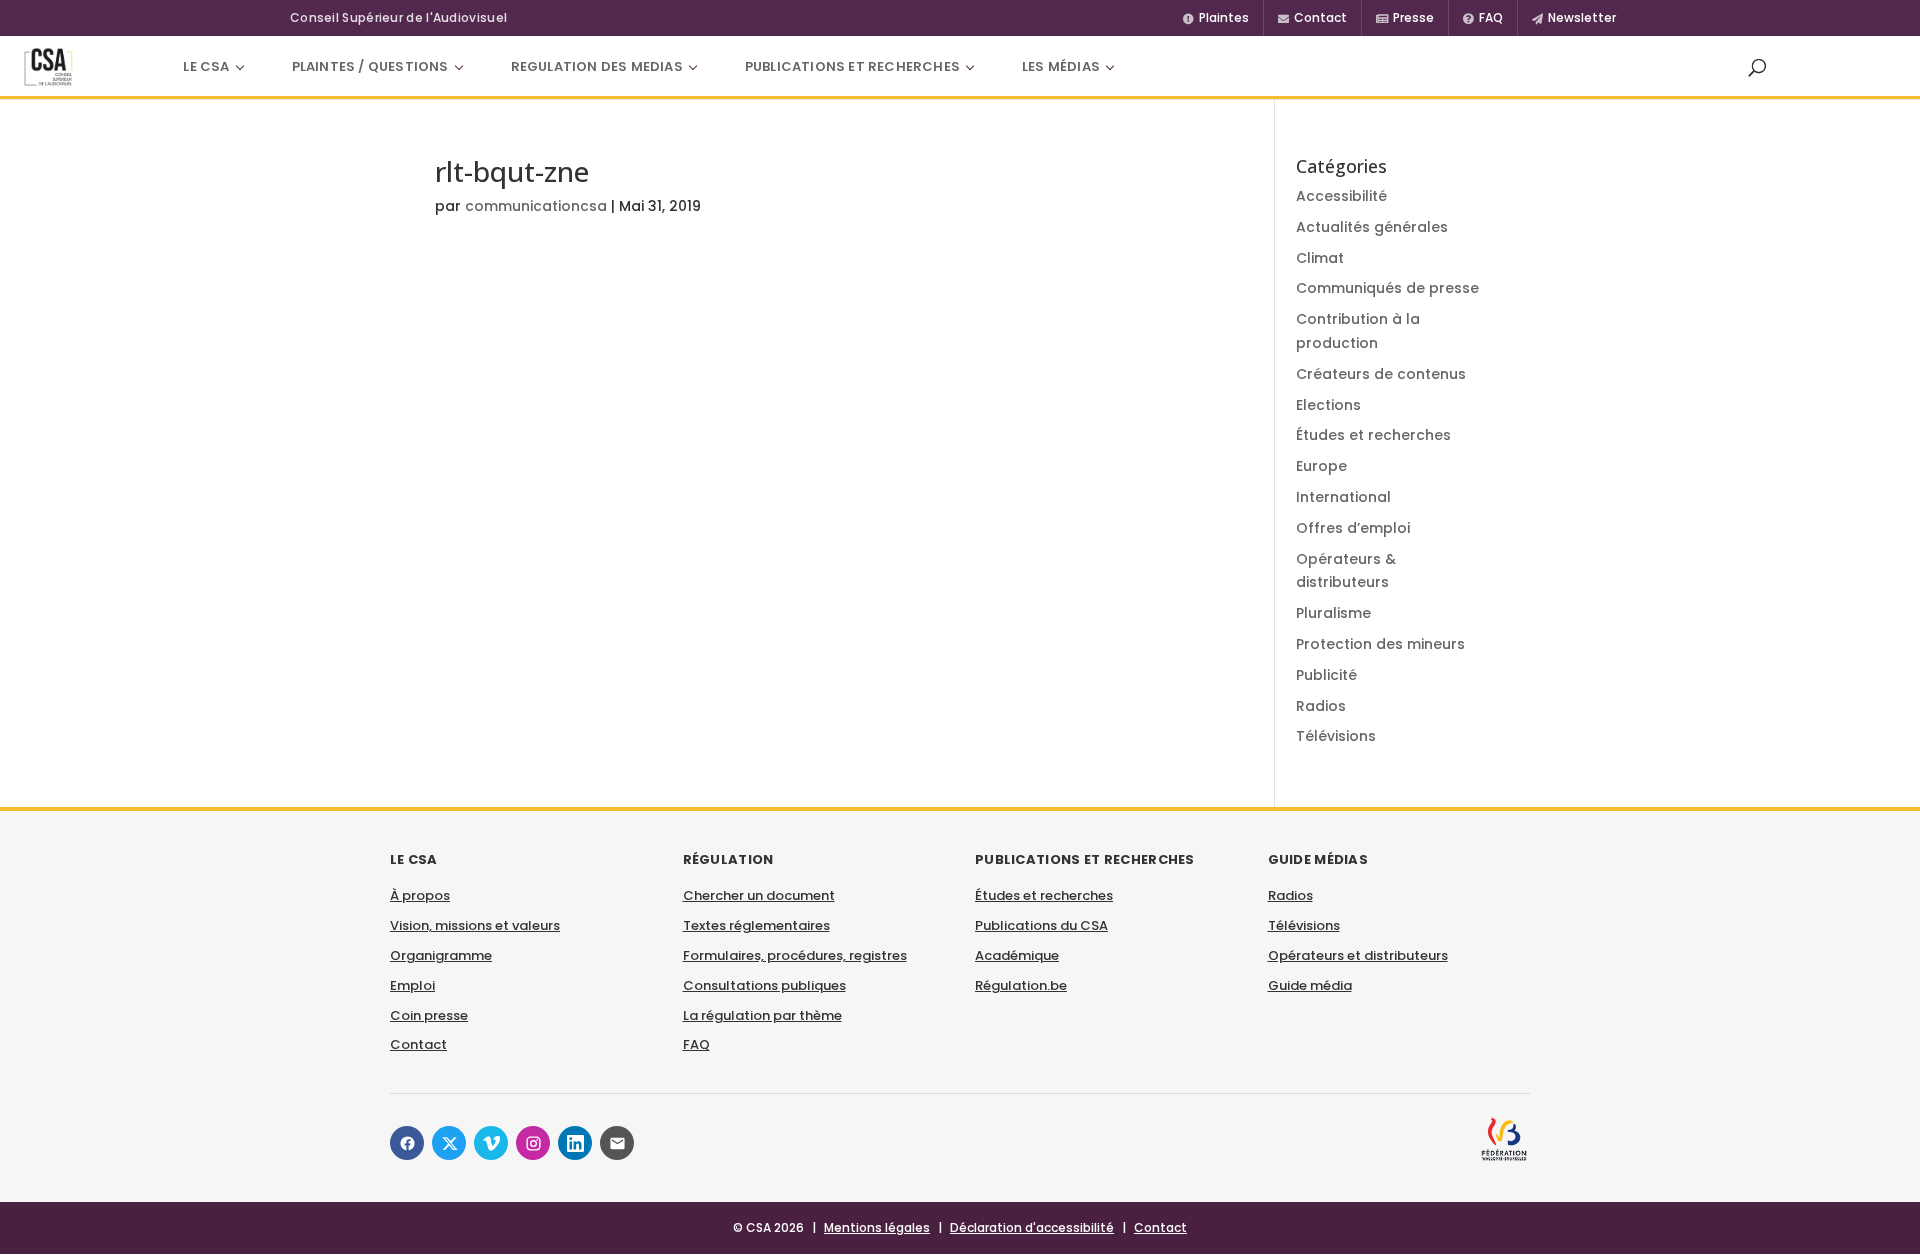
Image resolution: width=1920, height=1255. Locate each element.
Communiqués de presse (1387, 288)
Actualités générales (1372, 227)
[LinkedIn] (575, 1143)
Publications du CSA (1041, 925)
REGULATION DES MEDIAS (597, 66)
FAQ (696, 1044)
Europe (1321, 466)
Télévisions (1336, 736)
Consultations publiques (764, 985)
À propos (420, 895)
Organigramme (441, 955)
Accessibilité (1341, 196)
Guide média (1310, 985)
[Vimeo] (491, 1143)
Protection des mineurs (1380, 644)
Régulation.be (1021, 985)
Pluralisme (1333, 613)
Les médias (1061, 66)
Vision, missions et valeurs (475, 925)
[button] (1757, 67)
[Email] (617, 1143)
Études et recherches (1373, 435)
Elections (1328, 405)
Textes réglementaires (756, 925)
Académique (1017, 955)
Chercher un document (759, 895)
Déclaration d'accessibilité (1032, 1227)
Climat (1320, 258)
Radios (1321, 706)
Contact (418, 1044)
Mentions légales (877, 1227)
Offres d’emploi (1353, 528)
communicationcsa (536, 206)
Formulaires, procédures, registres (795, 955)
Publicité (1326, 675)
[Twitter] (449, 1143)
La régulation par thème (762, 1015)
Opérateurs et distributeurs (1358, 955)
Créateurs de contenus (1381, 374)
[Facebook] (407, 1143)
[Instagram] (533, 1143)
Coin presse (429, 1015)
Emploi (412, 985)
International (1343, 497)
